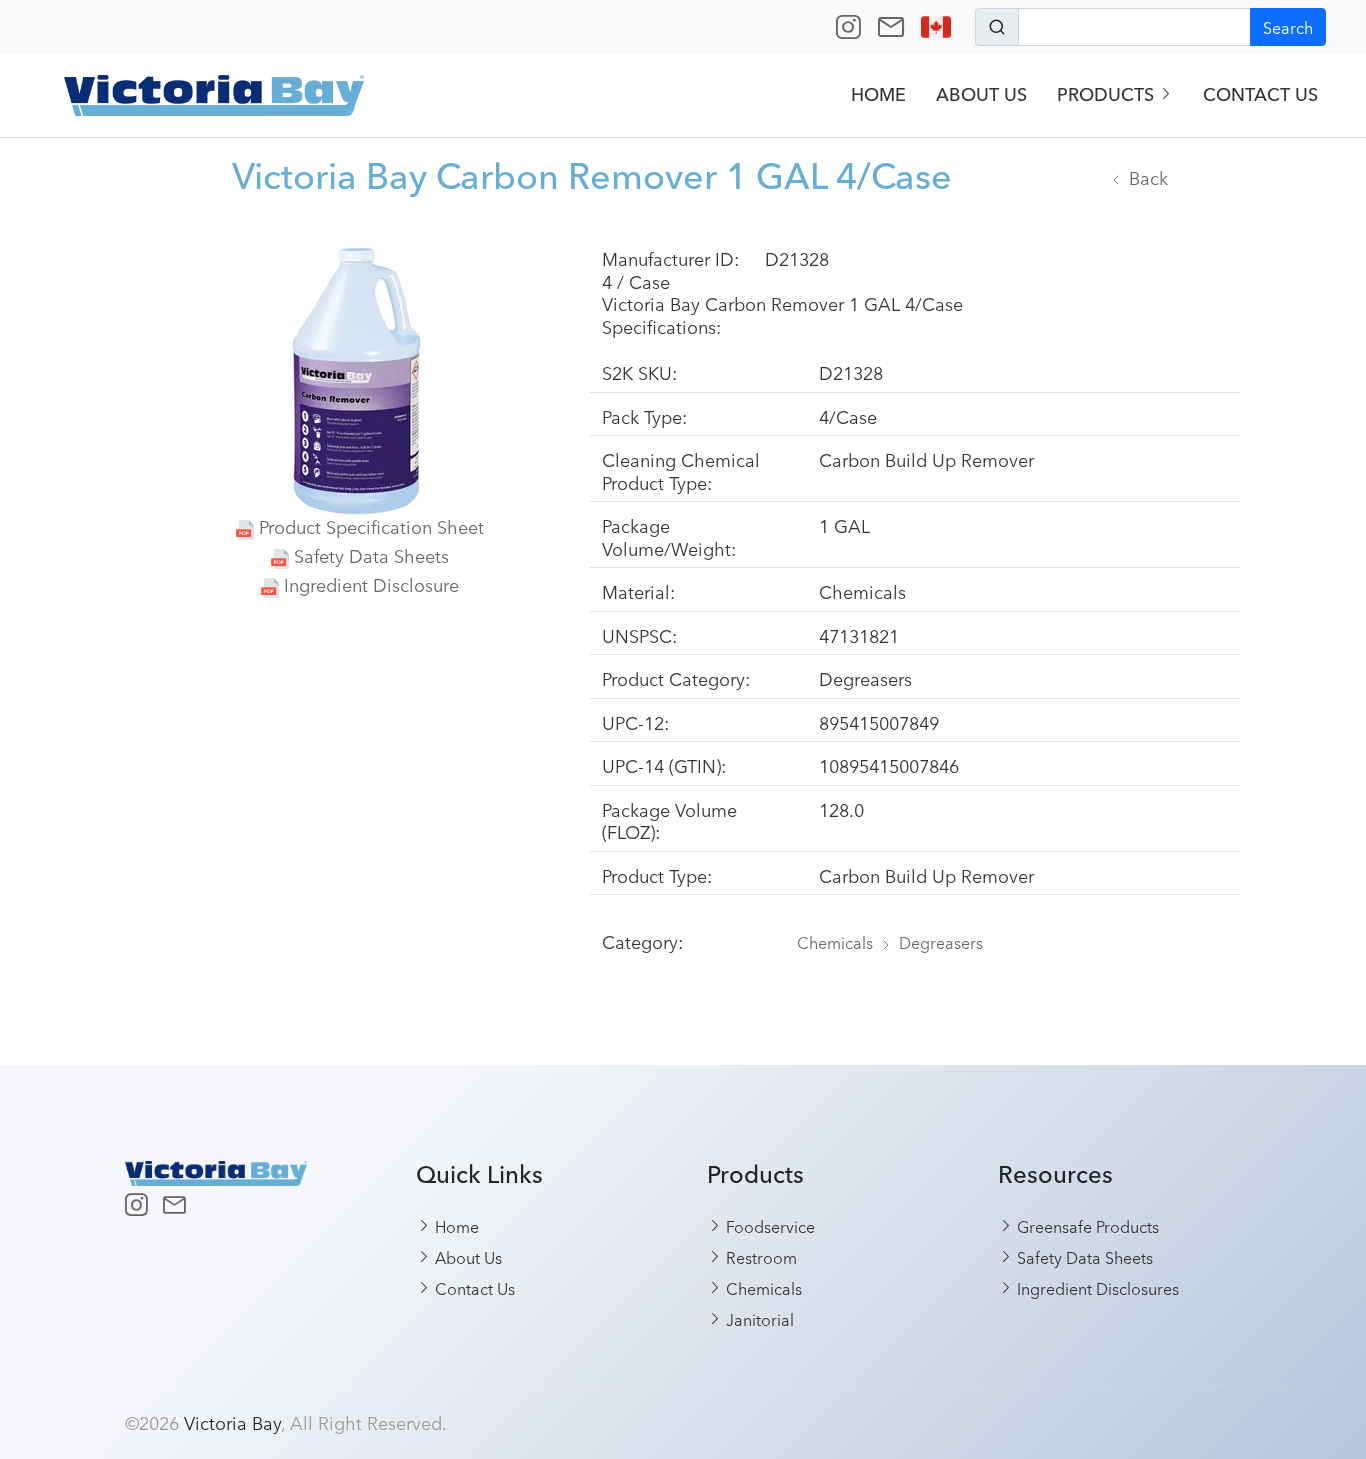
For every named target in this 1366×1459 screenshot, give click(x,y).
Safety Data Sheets (371, 555)
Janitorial (758, 1319)
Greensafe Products (1086, 1226)
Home (878, 94)
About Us (981, 94)
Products (1108, 94)
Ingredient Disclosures (1096, 1288)
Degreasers (941, 942)
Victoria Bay (232, 1422)
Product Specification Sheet (371, 526)
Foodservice (768, 1226)
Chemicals (835, 942)
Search (1288, 27)
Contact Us (1260, 94)
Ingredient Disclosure (371, 584)
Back (1148, 177)
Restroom (759, 1257)
